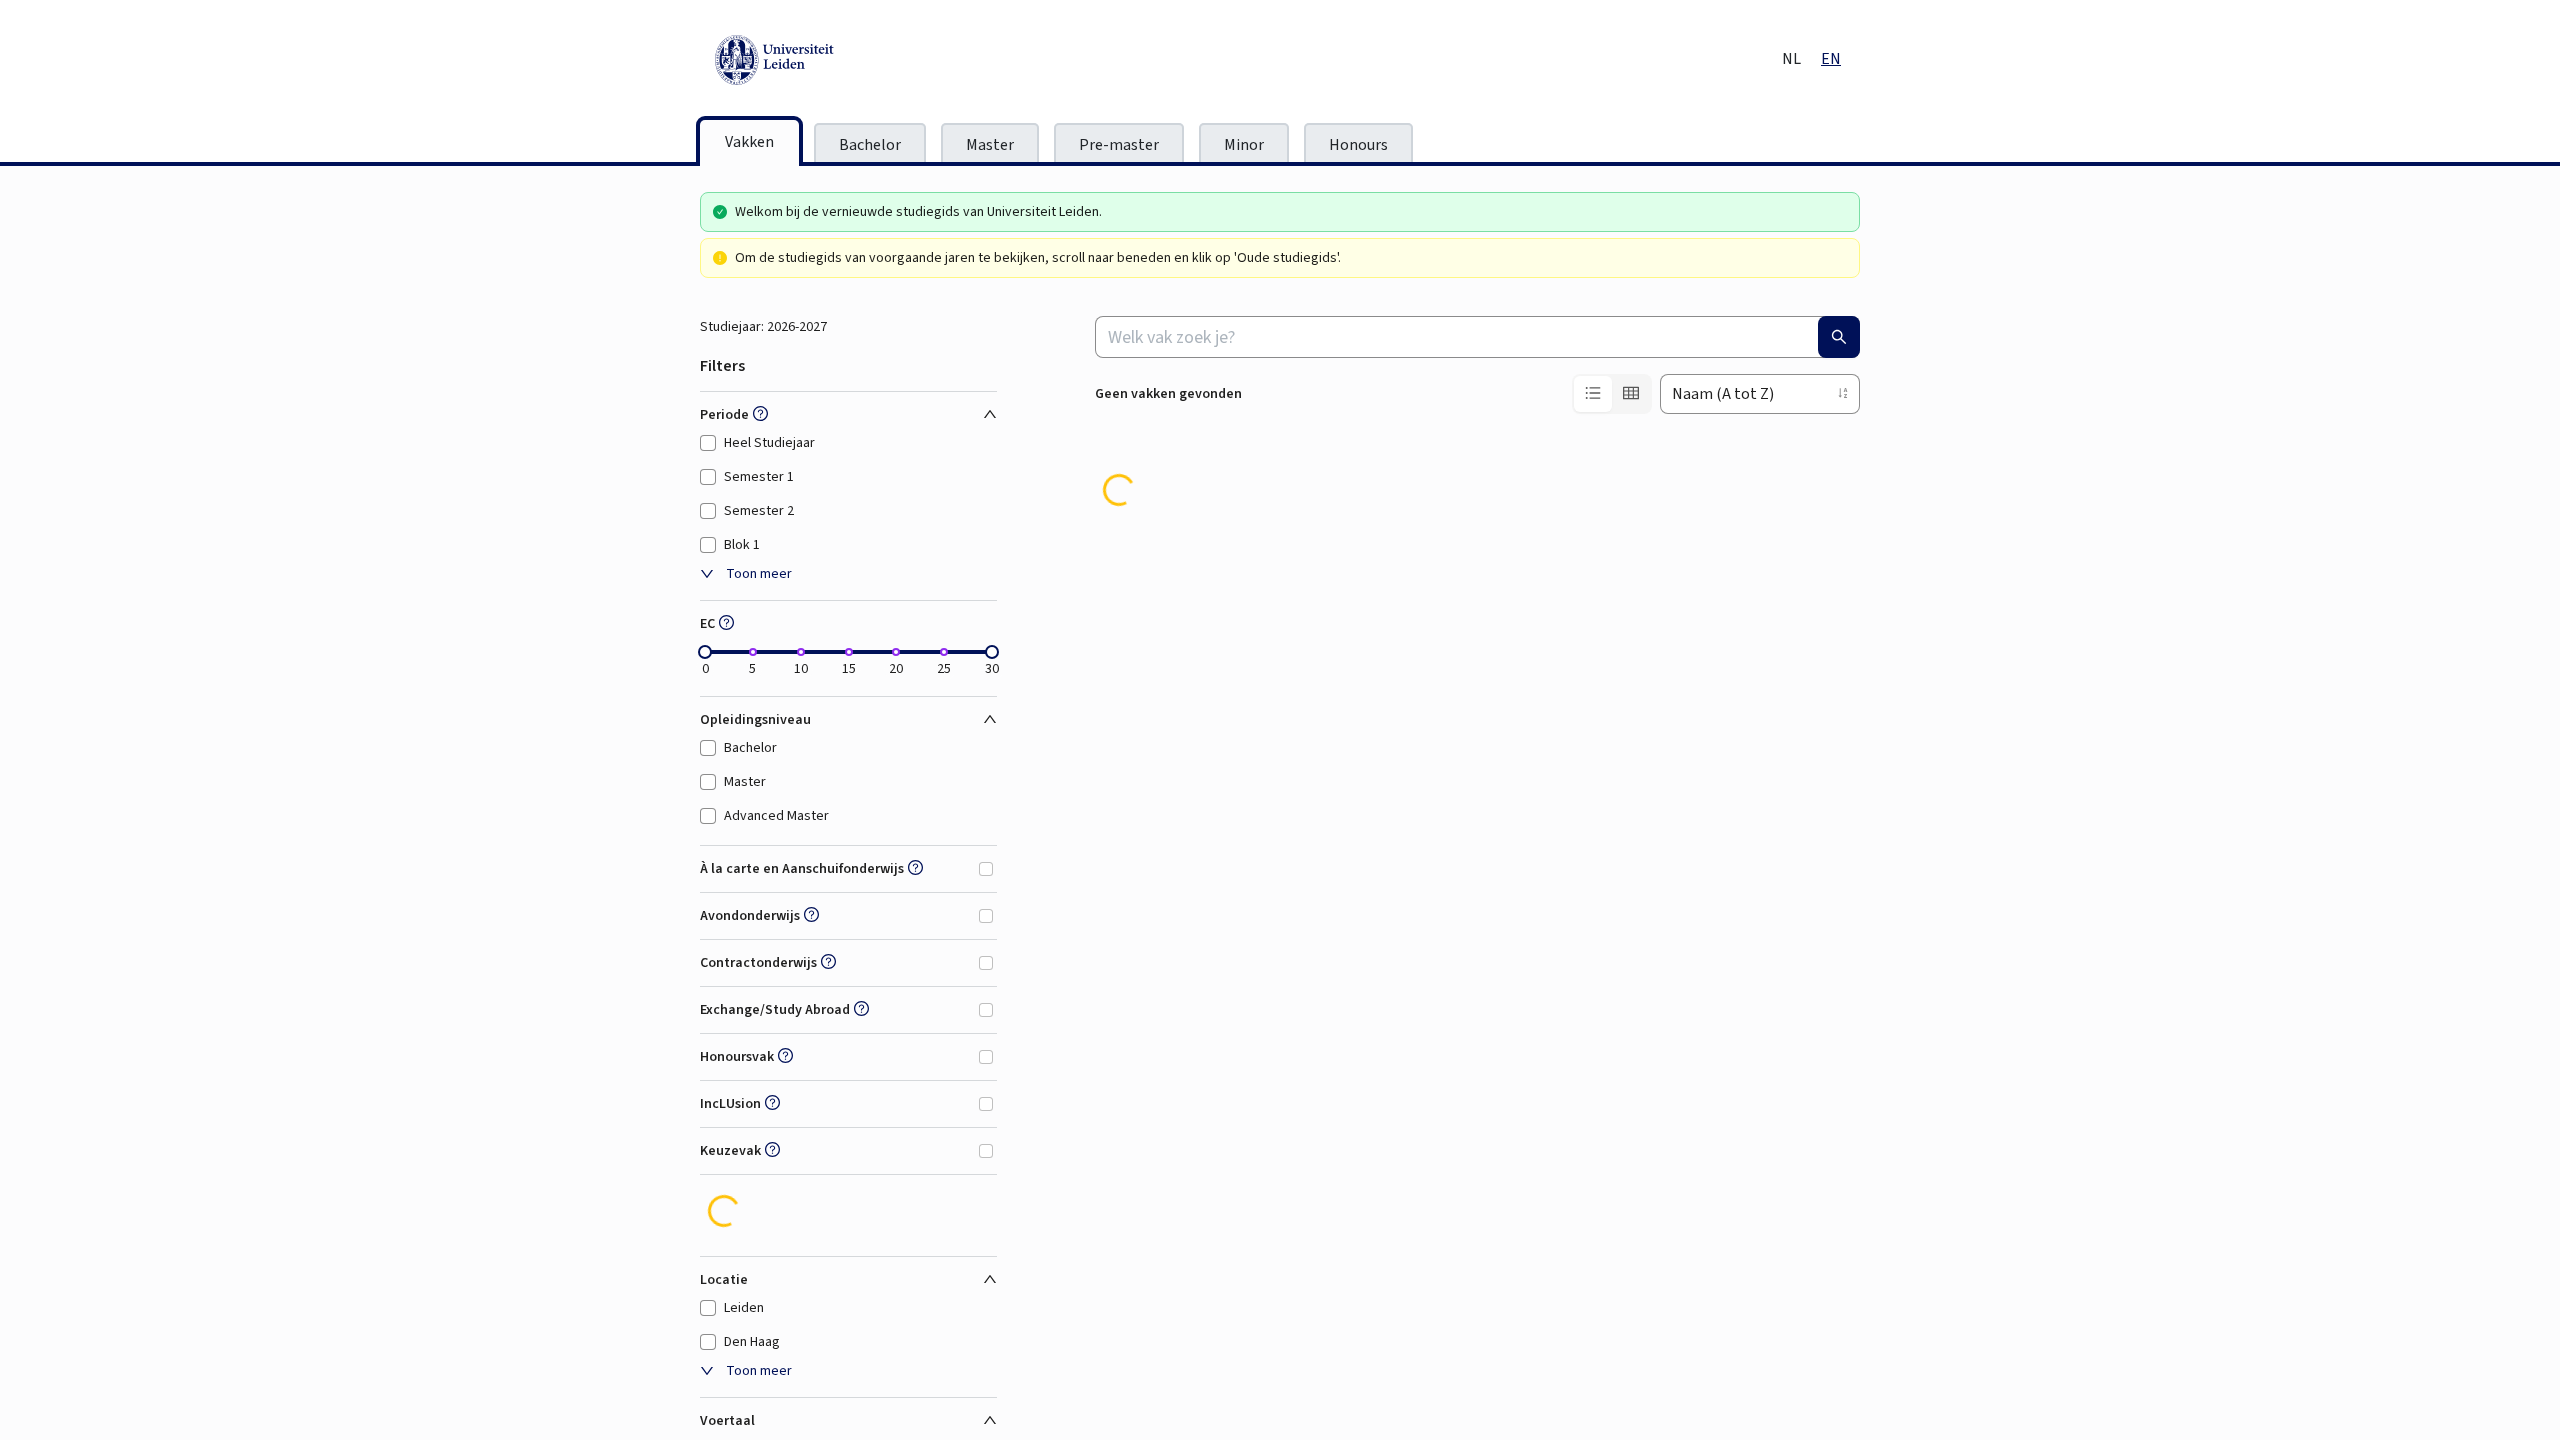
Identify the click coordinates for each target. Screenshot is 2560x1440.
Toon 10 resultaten (1151, 502)
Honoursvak (737, 1057)
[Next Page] (1844, 494)
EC (707, 624)
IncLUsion (730, 1104)
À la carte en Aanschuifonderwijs (802, 869)
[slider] (705, 652)
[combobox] (1477, 337)
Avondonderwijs (750, 916)
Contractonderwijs (758, 963)
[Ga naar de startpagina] (865, 60)
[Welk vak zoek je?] (1839, 337)
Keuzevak (730, 1151)
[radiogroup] (1612, 394)
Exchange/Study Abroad (775, 1010)
